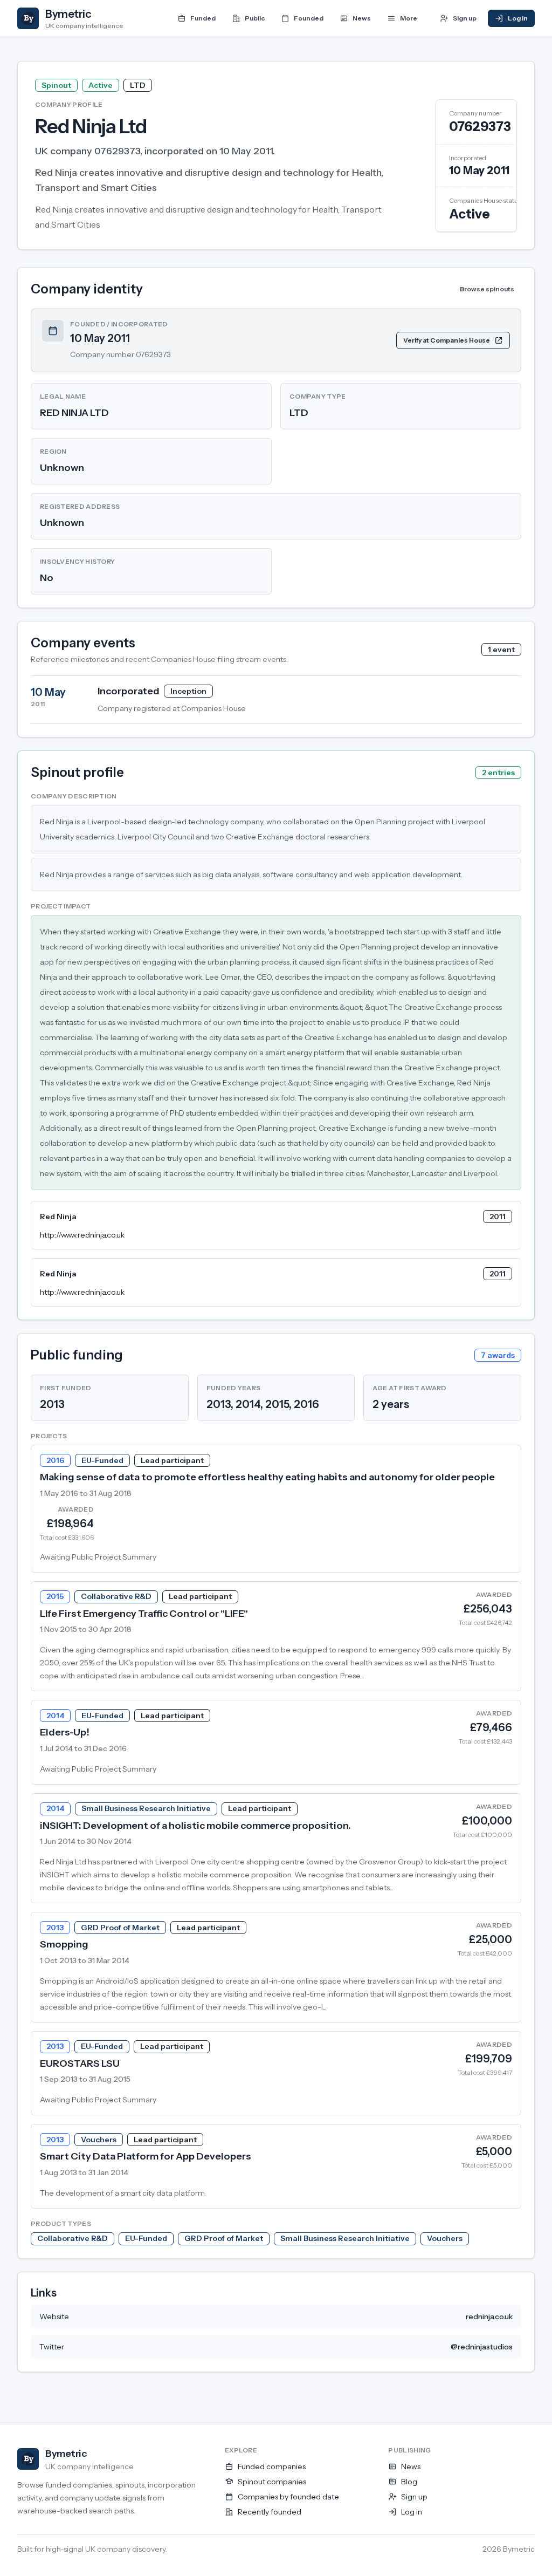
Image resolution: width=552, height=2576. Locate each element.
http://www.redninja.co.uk (82, 1235)
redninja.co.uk (489, 2317)
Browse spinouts (487, 289)
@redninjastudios (482, 2347)
